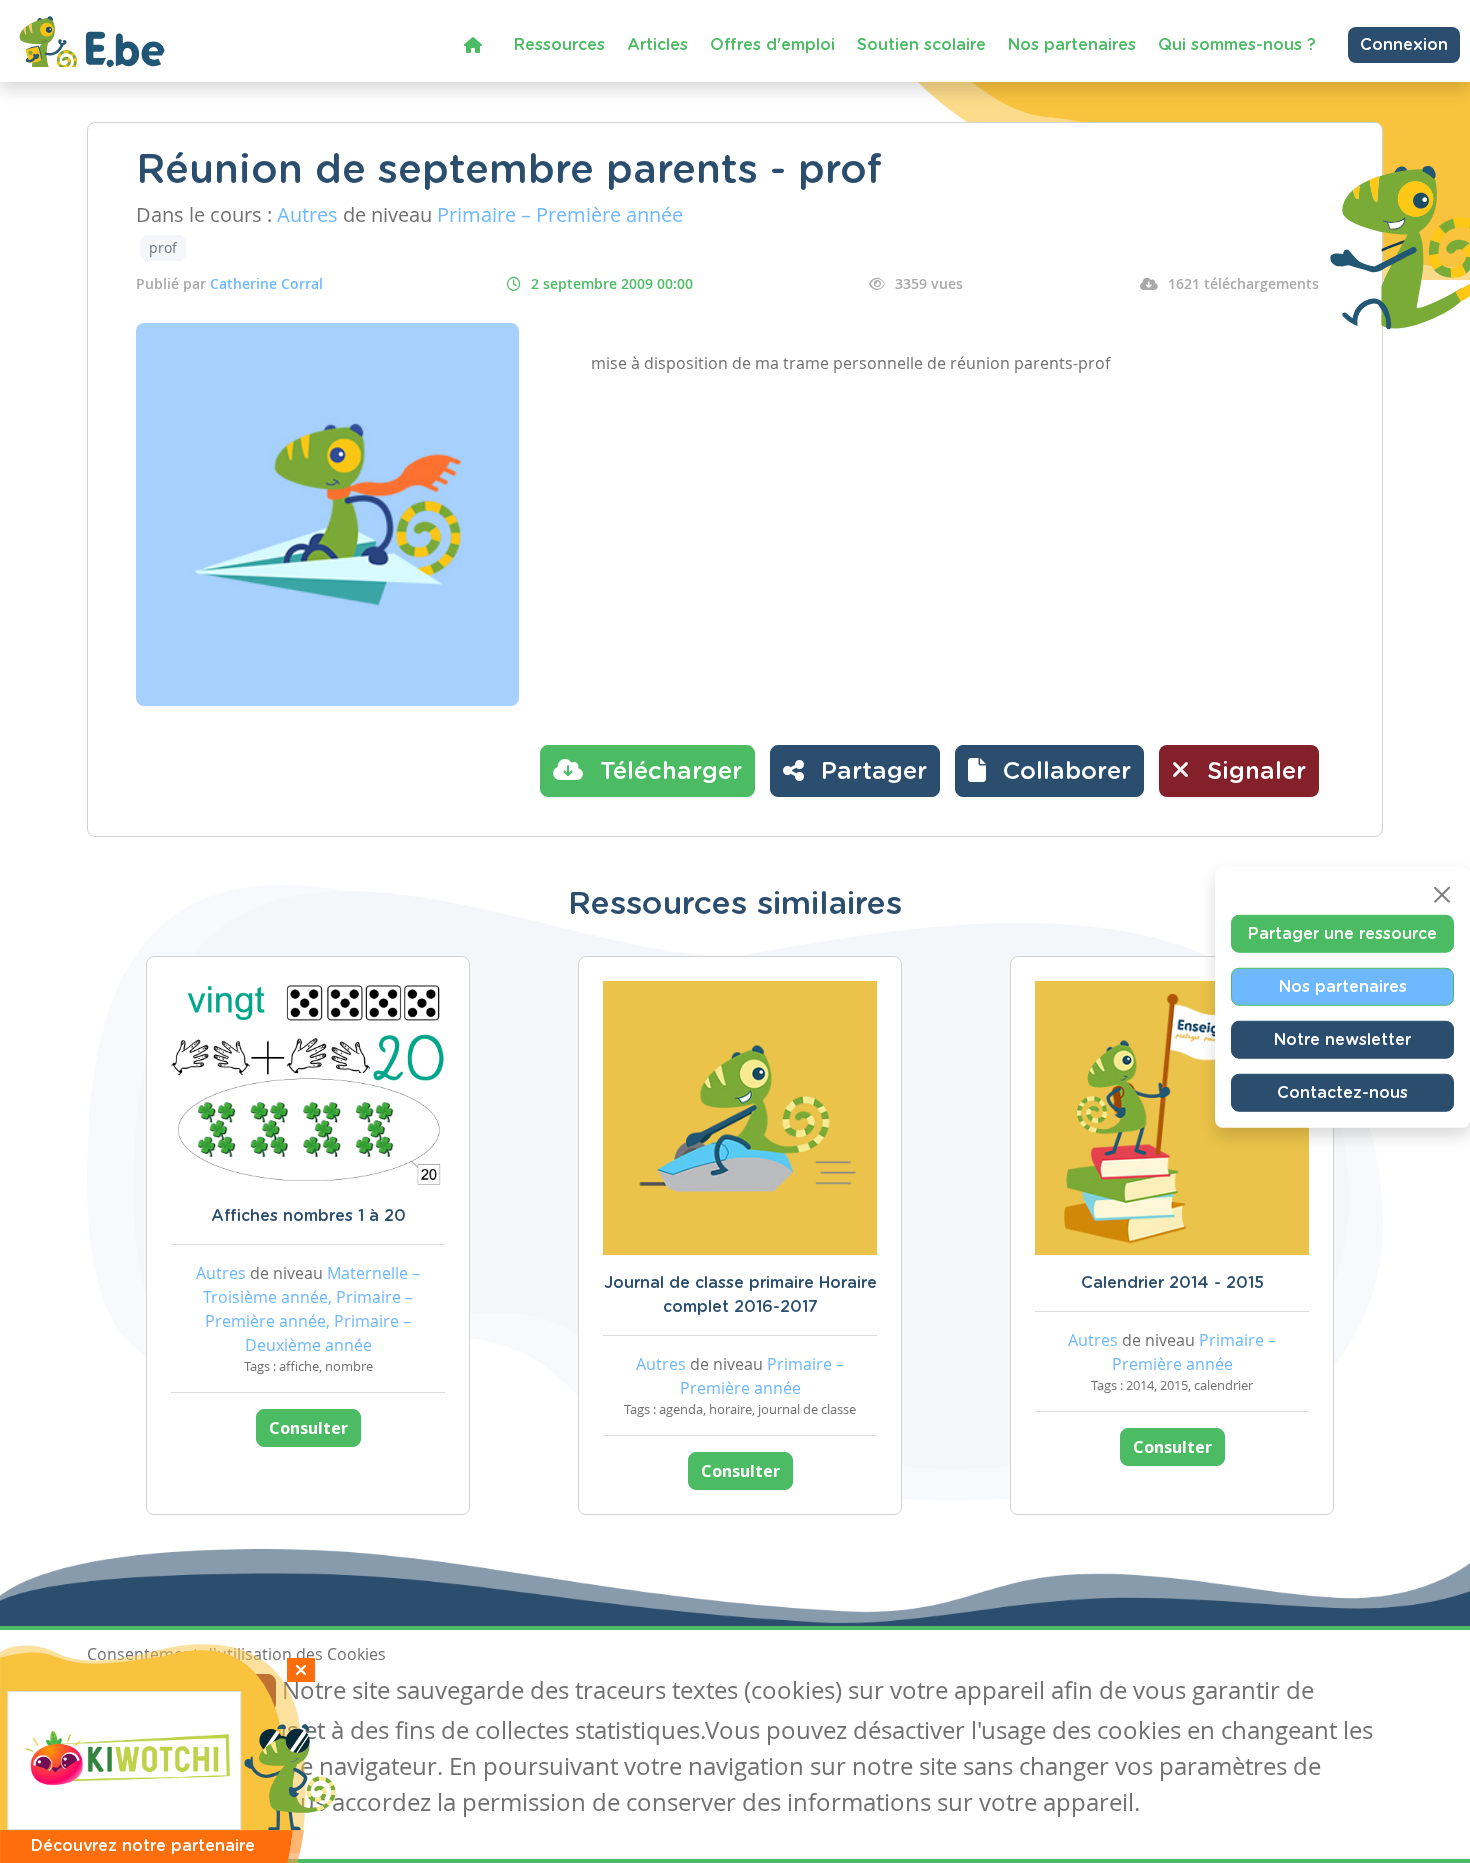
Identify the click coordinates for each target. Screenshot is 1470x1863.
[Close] (1442, 894)
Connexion (1404, 45)
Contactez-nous (1342, 1092)
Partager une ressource (1342, 933)
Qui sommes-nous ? (1237, 45)
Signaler (1253, 772)
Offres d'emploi (772, 45)
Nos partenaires (1072, 45)
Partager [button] (870, 772)
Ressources (559, 45)
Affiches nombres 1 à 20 (308, 1216)
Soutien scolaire (921, 45)
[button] (1049, 771)
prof (163, 247)
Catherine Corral (266, 283)
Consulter (308, 1428)
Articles (657, 45)
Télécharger (667, 772)
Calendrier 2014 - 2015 (1172, 1283)
